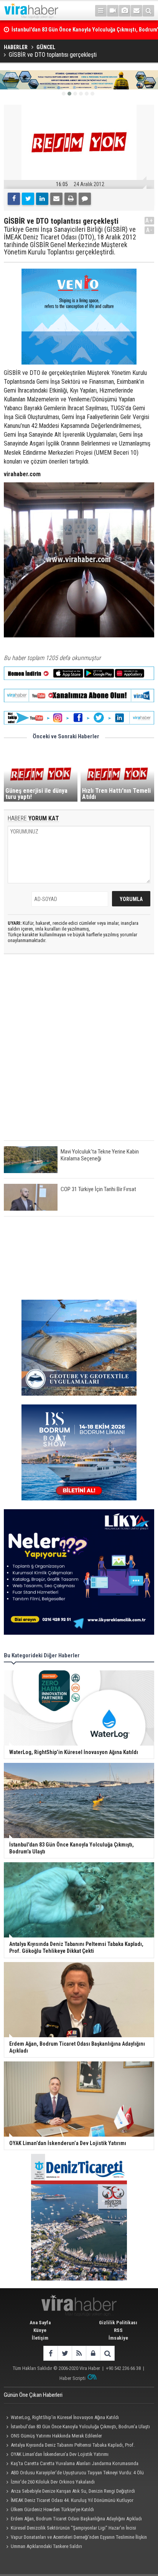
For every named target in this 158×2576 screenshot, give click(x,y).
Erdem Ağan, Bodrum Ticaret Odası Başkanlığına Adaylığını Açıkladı (76, 2519)
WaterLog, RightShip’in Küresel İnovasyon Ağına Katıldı (65, 2417)
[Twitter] (28, 199)
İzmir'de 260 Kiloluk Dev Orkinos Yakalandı (53, 2482)
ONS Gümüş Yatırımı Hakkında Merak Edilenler (56, 2436)
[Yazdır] (71, 199)
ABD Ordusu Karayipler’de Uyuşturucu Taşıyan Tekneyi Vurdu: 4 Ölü (77, 2473)
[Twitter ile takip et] (65, 2353)
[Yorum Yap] (85, 199)
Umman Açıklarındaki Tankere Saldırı (46, 2546)
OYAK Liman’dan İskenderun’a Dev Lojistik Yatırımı (60, 2454)
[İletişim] (137, 11)
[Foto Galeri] (125, 11)
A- (150, 230)
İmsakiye (118, 2338)
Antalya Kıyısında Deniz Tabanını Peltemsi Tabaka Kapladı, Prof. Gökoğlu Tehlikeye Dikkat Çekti (69, 2446)
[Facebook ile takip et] (50, 2353)
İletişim (40, 2338)
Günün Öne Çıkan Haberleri (33, 2395)
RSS (118, 2330)
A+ (149, 220)
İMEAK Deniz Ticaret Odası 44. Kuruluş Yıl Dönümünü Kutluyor (72, 2500)
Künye (40, 2330)
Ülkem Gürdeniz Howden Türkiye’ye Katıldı (52, 2509)
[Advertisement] (79, 1054)
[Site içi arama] (148, 11)
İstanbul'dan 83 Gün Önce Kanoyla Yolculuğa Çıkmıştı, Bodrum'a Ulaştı (80, 2427)
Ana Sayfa (40, 2323)
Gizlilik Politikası (118, 2323)
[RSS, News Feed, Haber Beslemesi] (79, 2353)
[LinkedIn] (42, 199)
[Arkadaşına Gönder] (56, 199)
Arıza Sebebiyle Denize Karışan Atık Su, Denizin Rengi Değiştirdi (73, 2491)
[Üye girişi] (93, 2353)
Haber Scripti (72, 2378)
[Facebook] (14, 199)
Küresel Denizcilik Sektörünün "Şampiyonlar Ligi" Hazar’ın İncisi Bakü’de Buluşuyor (70, 2529)
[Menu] (101, 11)
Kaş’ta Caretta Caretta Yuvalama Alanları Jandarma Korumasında (75, 2463)
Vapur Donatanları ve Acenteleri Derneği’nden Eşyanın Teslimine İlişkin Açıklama (75, 2538)
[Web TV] (113, 11)
